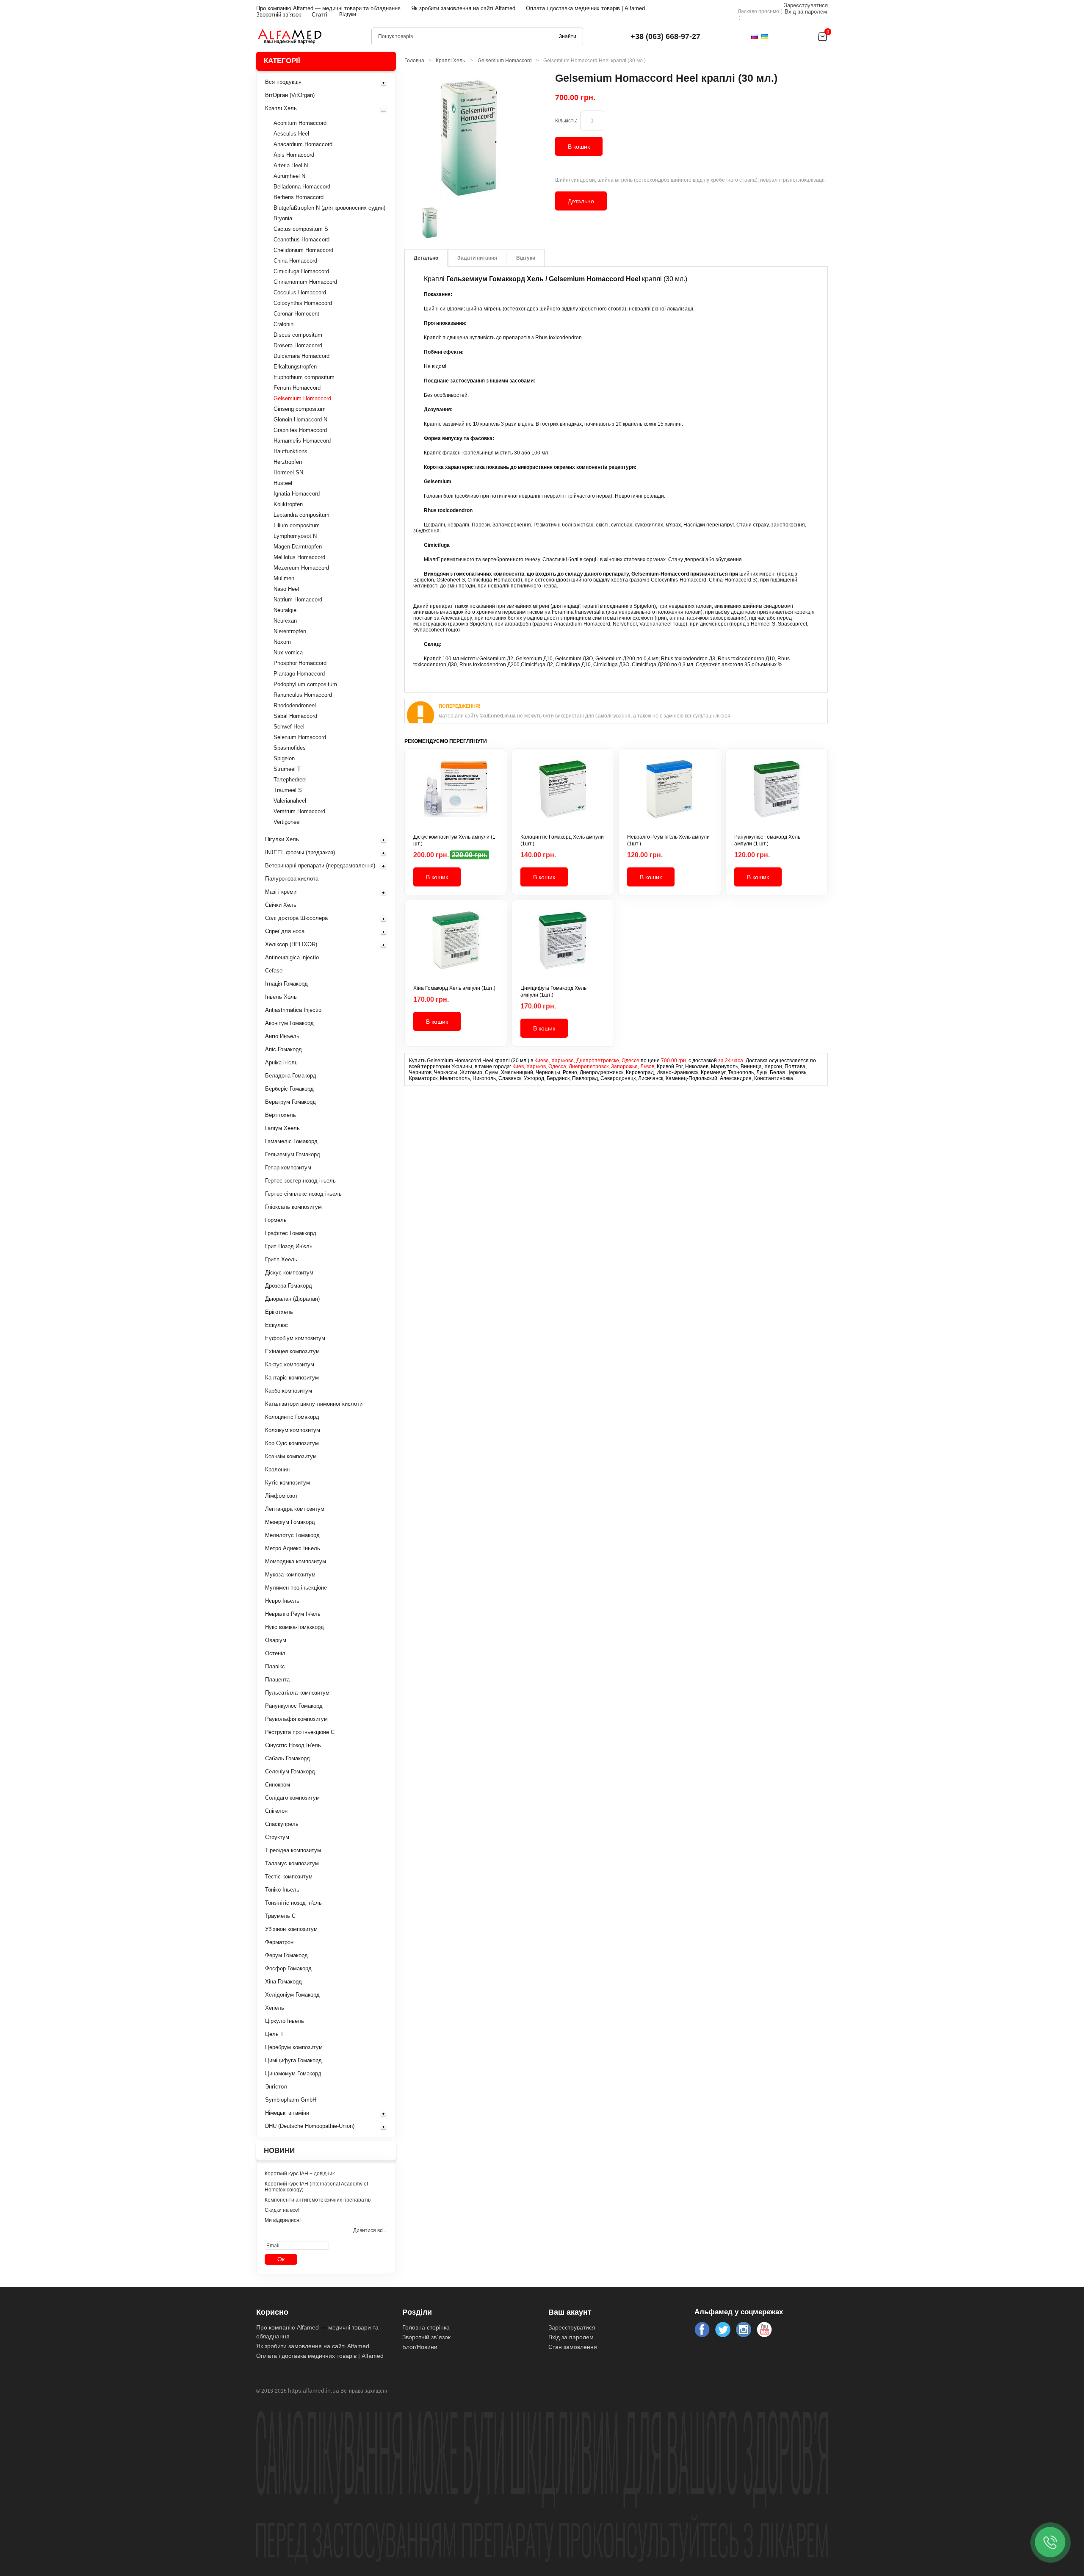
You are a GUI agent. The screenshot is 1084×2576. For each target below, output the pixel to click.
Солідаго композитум (292, 1798)
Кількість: (566, 121)
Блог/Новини (420, 2347)
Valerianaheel (290, 801)
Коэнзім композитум (291, 1456)
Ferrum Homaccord (297, 388)
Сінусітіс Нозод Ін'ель (293, 1745)
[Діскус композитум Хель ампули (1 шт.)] (456, 795)
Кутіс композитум (288, 1483)
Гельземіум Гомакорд (293, 1154)
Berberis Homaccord (299, 197)
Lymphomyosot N (295, 536)
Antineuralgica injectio (292, 957)
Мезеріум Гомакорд (290, 1522)
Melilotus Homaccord (299, 557)
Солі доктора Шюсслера (296, 918)
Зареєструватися (806, 5)
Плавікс (275, 1666)
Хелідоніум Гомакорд (292, 1995)
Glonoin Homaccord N (300, 420)
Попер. (406, 223)
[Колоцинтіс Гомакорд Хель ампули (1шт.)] (563, 795)
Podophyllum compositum (305, 684)
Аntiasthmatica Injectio (293, 1010)
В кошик (579, 147)
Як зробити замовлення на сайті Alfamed (463, 8)
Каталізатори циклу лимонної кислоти (314, 1404)
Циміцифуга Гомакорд (293, 2060)
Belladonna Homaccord (302, 187)
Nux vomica (288, 652)
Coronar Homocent (296, 314)
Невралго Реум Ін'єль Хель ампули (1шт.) (668, 840)
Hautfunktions (290, 451)
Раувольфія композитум (296, 1719)
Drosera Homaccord (298, 345)
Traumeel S (288, 790)
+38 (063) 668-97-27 (665, 36)
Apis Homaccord (294, 155)
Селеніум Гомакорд (290, 1771)
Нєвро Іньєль (282, 1601)
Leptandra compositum (301, 515)
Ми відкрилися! (283, 2220)
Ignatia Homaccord (297, 494)
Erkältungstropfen (295, 367)
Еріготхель (279, 1312)
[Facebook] (702, 2329)
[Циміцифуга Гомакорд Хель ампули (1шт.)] (563, 947)
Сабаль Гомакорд (288, 1758)
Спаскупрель (282, 1824)
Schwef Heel (289, 727)
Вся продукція (283, 82)
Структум (277, 1837)
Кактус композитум (290, 1364)
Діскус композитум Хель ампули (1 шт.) (454, 840)
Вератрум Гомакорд (290, 1102)
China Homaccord (295, 261)
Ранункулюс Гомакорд (294, 1706)
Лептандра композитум (295, 1509)
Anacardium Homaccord (303, 144)
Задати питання (477, 258)
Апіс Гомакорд (283, 1049)
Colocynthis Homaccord (303, 303)
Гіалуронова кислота (292, 879)
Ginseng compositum (300, 409)
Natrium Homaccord (298, 600)
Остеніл (275, 1653)
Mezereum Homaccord (301, 568)
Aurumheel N (289, 176)
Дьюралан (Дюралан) (292, 1299)
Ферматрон (279, 1942)
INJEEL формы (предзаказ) (300, 852)
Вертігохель (281, 1115)
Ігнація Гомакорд (286, 984)
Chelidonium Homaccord (303, 250)
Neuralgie (285, 610)
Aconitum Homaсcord (300, 123)
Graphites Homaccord (300, 430)
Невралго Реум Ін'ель (293, 1614)
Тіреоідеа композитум (293, 1850)
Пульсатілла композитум (297, 1693)
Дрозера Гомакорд (289, 1286)
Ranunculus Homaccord (303, 695)
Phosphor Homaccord (300, 663)
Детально (581, 201)
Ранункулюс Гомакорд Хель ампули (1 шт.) (767, 840)
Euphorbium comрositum (304, 377)
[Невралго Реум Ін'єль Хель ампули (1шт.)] (670, 795)
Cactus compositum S (301, 229)
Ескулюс (277, 1325)
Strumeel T (287, 769)
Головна (414, 61)
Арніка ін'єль (281, 1062)
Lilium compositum (297, 525)
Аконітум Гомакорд (289, 1023)
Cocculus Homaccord (300, 292)
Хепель (275, 2008)
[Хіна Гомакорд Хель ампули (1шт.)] (456, 947)
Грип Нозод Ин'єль (289, 1246)
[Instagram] (744, 2329)
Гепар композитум (288, 1168)
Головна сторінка (426, 2327)
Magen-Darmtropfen (298, 547)
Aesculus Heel (291, 134)
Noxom (282, 642)
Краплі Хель (281, 108)
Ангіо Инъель (282, 1036)
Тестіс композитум (289, 1877)
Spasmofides (290, 748)
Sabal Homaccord (295, 716)
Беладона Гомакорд (291, 1076)
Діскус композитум (289, 1273)
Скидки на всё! (282, 2210)
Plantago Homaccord (299, 674)
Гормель (276, 1220)
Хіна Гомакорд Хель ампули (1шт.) (454, 988)
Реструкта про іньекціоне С (300, 1732)
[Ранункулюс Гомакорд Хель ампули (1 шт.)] (777, 795)
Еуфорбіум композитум (295, 1338)
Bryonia (283, 218)
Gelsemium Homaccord (302, 398)
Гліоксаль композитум (293, 1207)
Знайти (568, 36)
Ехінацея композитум (292, 1351)
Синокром (278, 1785)
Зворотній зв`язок (279, 15)
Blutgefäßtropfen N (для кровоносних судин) (329, 208)
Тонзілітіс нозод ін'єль (293, 1903)
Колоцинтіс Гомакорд (292, 1417)
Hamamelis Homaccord (302, 441)
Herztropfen (288, 462)
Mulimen (284, 578)
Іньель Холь (281, 997)
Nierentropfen (290, 631)
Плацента (277, 1680)
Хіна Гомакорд (283, 1982)
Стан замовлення (573, 2347)
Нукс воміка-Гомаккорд (295, 1627)
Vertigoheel (287, 822)
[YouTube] (764, 2329)
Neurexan (285, 621)
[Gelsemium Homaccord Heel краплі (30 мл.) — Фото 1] (430, 223)
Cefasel (274, 971)
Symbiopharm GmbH (291, 2100)
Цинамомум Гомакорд (293, 2073)
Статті (319, 15)
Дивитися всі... (370, 2230)
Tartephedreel (290, 780)
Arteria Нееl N (291, 165)
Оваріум (276, 1640)
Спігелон (276, 1811)
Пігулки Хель (282, 839)
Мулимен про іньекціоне (296, 1588)
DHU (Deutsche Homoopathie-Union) (310, 2126)
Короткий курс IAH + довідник (300, 2174)
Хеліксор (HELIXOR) (291, 944)
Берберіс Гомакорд (289, 1089)
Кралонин (277, 1469)
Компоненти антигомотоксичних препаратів (318, 2200)
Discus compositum (298, 335)
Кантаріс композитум (292, 1378)
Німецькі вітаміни (287, 2113)
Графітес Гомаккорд (291, 1233)
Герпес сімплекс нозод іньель (303, 1194)
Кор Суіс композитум (292, 1443)
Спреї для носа (285, 931)
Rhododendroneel (295, 705)
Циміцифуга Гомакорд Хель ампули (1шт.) (553, 992)
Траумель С (280, 1916)
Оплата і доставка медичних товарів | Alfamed (585, 8)
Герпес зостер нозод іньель (300, 1181)
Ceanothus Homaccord (301, 240)
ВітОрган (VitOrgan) (290, 95)
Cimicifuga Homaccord (301, 271)
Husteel (283, 483)
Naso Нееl (286, 589)
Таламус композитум (292, 1863)
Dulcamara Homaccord (301, 356)
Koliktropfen (288, 504)
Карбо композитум (289, 1391)
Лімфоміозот (281, 1496)
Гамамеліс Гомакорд (291, 1141)
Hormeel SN (288, 472)
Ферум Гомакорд (286, 1955)
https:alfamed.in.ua (314, 2390)
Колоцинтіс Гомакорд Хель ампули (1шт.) (562, 840)
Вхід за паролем (806, 12)
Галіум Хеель (282, 1128)
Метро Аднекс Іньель (293, 1548)
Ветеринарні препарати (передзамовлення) (320, 866)
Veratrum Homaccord (299, 811)
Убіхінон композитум (291, 1929)
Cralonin (283, 324)
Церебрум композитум (294, 2047)
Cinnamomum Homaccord (305, 282)
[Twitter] (723, 2329)
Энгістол (276, 2087)
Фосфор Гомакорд (288, 1968)
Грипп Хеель (281, 1259)
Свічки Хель (281, 905)
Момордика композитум (296, 1561)
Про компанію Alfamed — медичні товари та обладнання (328, 8)
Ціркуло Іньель (285, 2021)
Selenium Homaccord (300, 737)
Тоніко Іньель (282, 1890)
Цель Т (274, 2034)
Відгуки (348, 14)
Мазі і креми (281, 892)
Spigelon (284, 758)
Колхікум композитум (293, 1430)
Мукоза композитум (290, 1575)
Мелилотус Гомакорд (292, 1535)
